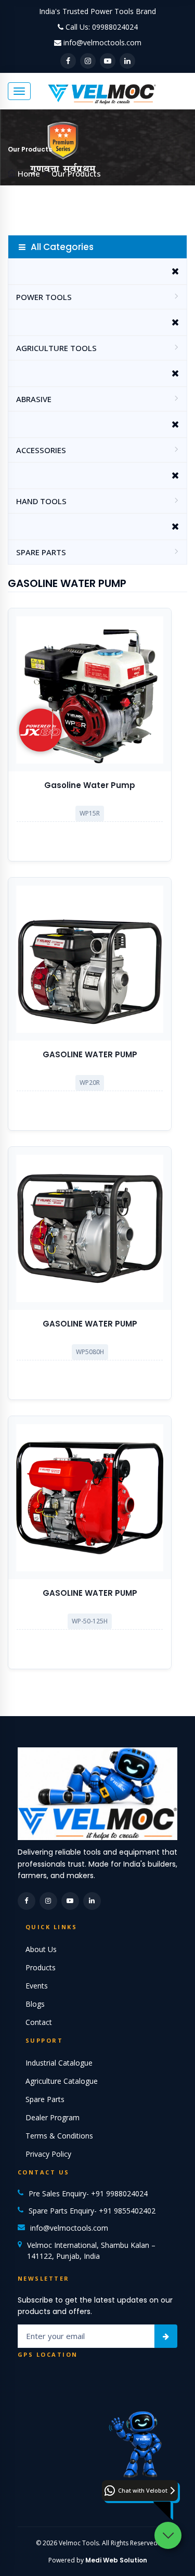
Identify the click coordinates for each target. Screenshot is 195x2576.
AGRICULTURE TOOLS (56, 348)
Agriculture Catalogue (62, 2081)
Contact (39, 2022)
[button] (140, 2491)
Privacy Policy (48, 2154)
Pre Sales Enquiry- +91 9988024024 (88, 2193)
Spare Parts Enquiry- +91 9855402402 (92, 2211)
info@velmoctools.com (102, 42)
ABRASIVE (34, 399)
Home (29, 173)
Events (37, 1986)
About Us (41, 1949)
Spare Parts (45, 2099)
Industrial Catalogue (59, 2063)
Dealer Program (53, 2117)
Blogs (35, 2004)
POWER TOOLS (44, 297)
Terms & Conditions (59, 2136)
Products (41, 1967)
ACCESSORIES (41, 450)
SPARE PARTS (41, 552)
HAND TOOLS (41, 501)
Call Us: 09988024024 (102, 27)
